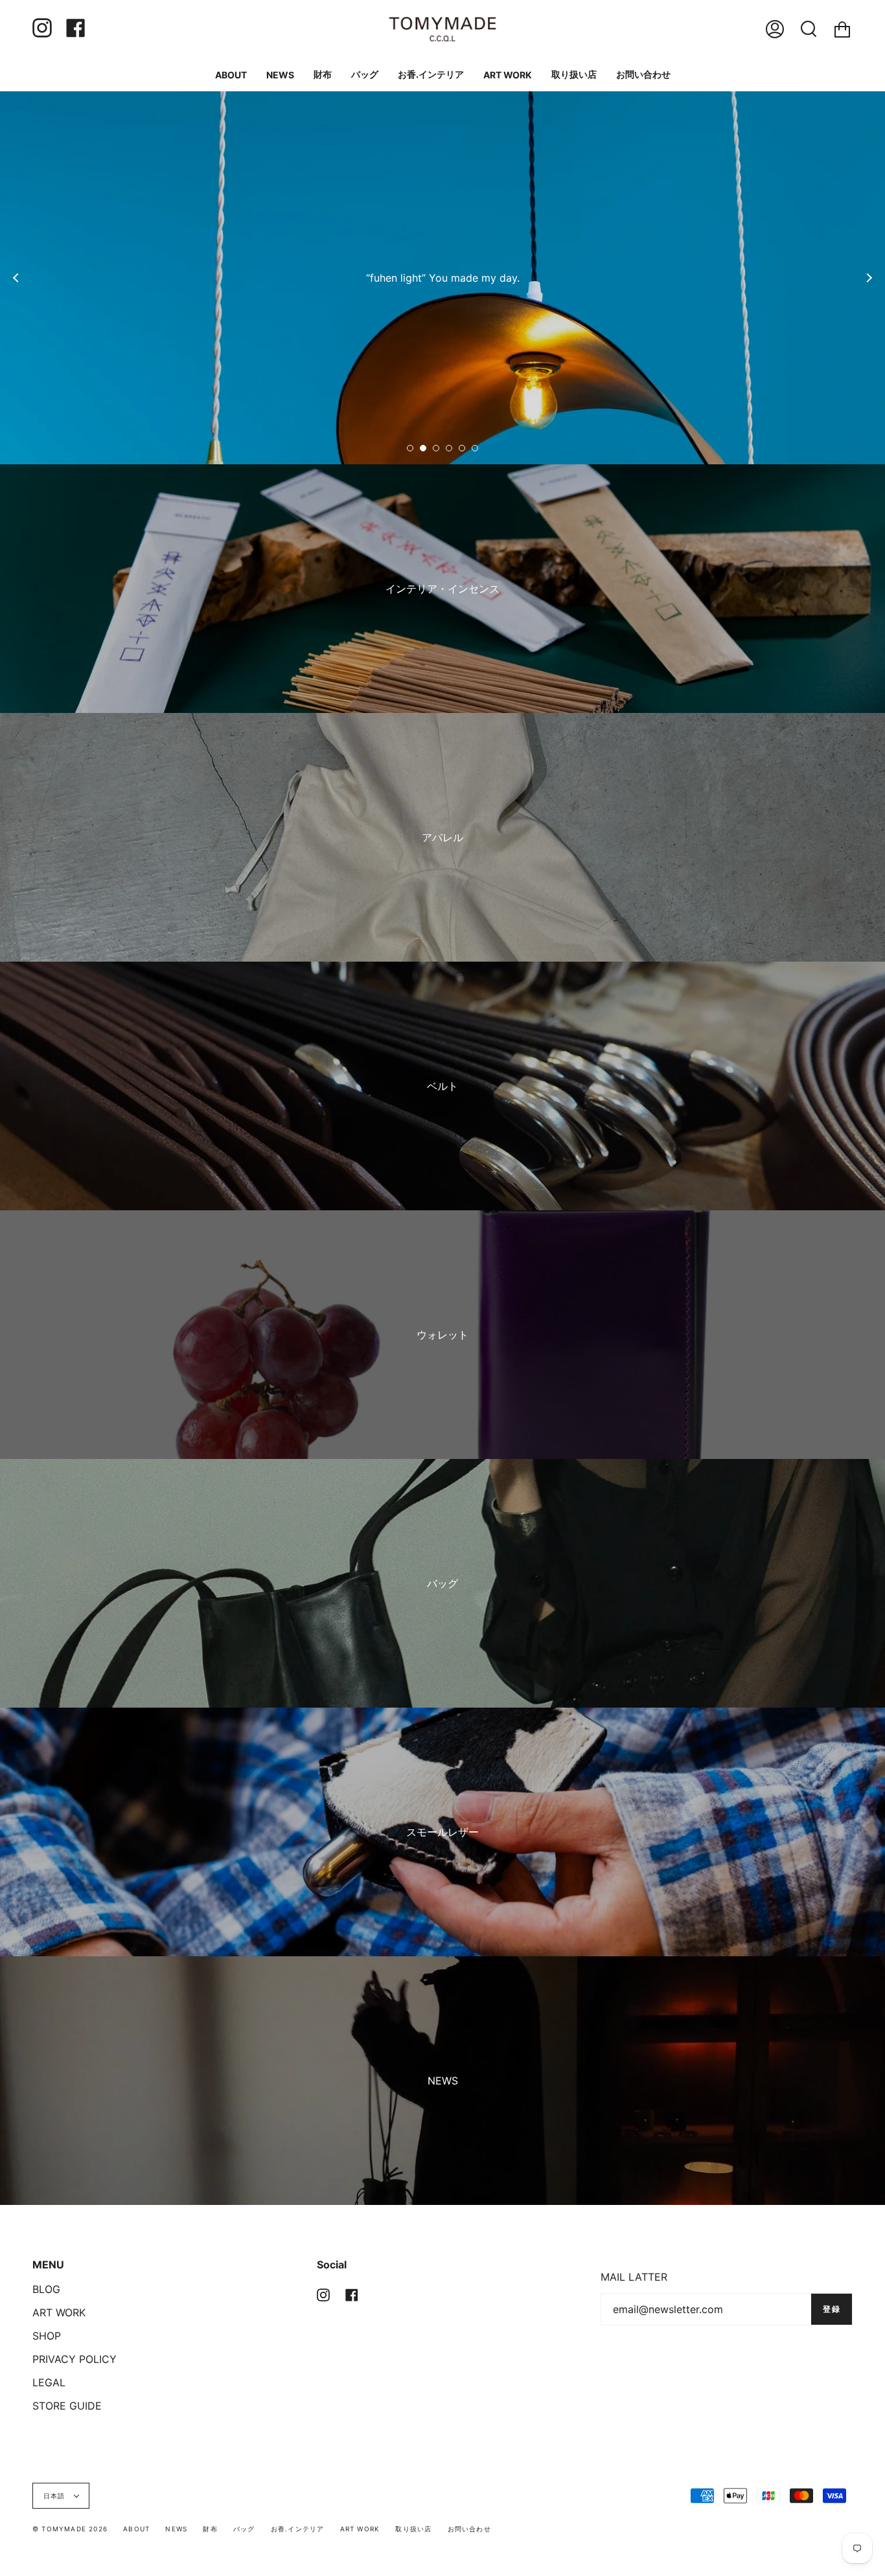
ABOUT (136, 2529)
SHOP (47, 2336)
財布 (210, 2529)
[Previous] (16, 278)
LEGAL (49, 2382)
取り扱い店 (413, 2529)
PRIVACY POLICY (75, 2359)
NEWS (176, 2529)
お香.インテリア (298, 2529)
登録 (832, 2309)
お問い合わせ (469, 2529)
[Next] (869, 278)
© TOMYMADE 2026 (70, 2529)
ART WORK (59, 2312)
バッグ (244, 2529)
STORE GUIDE (67, 2406)
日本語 (56, 2496)
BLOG (46, 2289)
